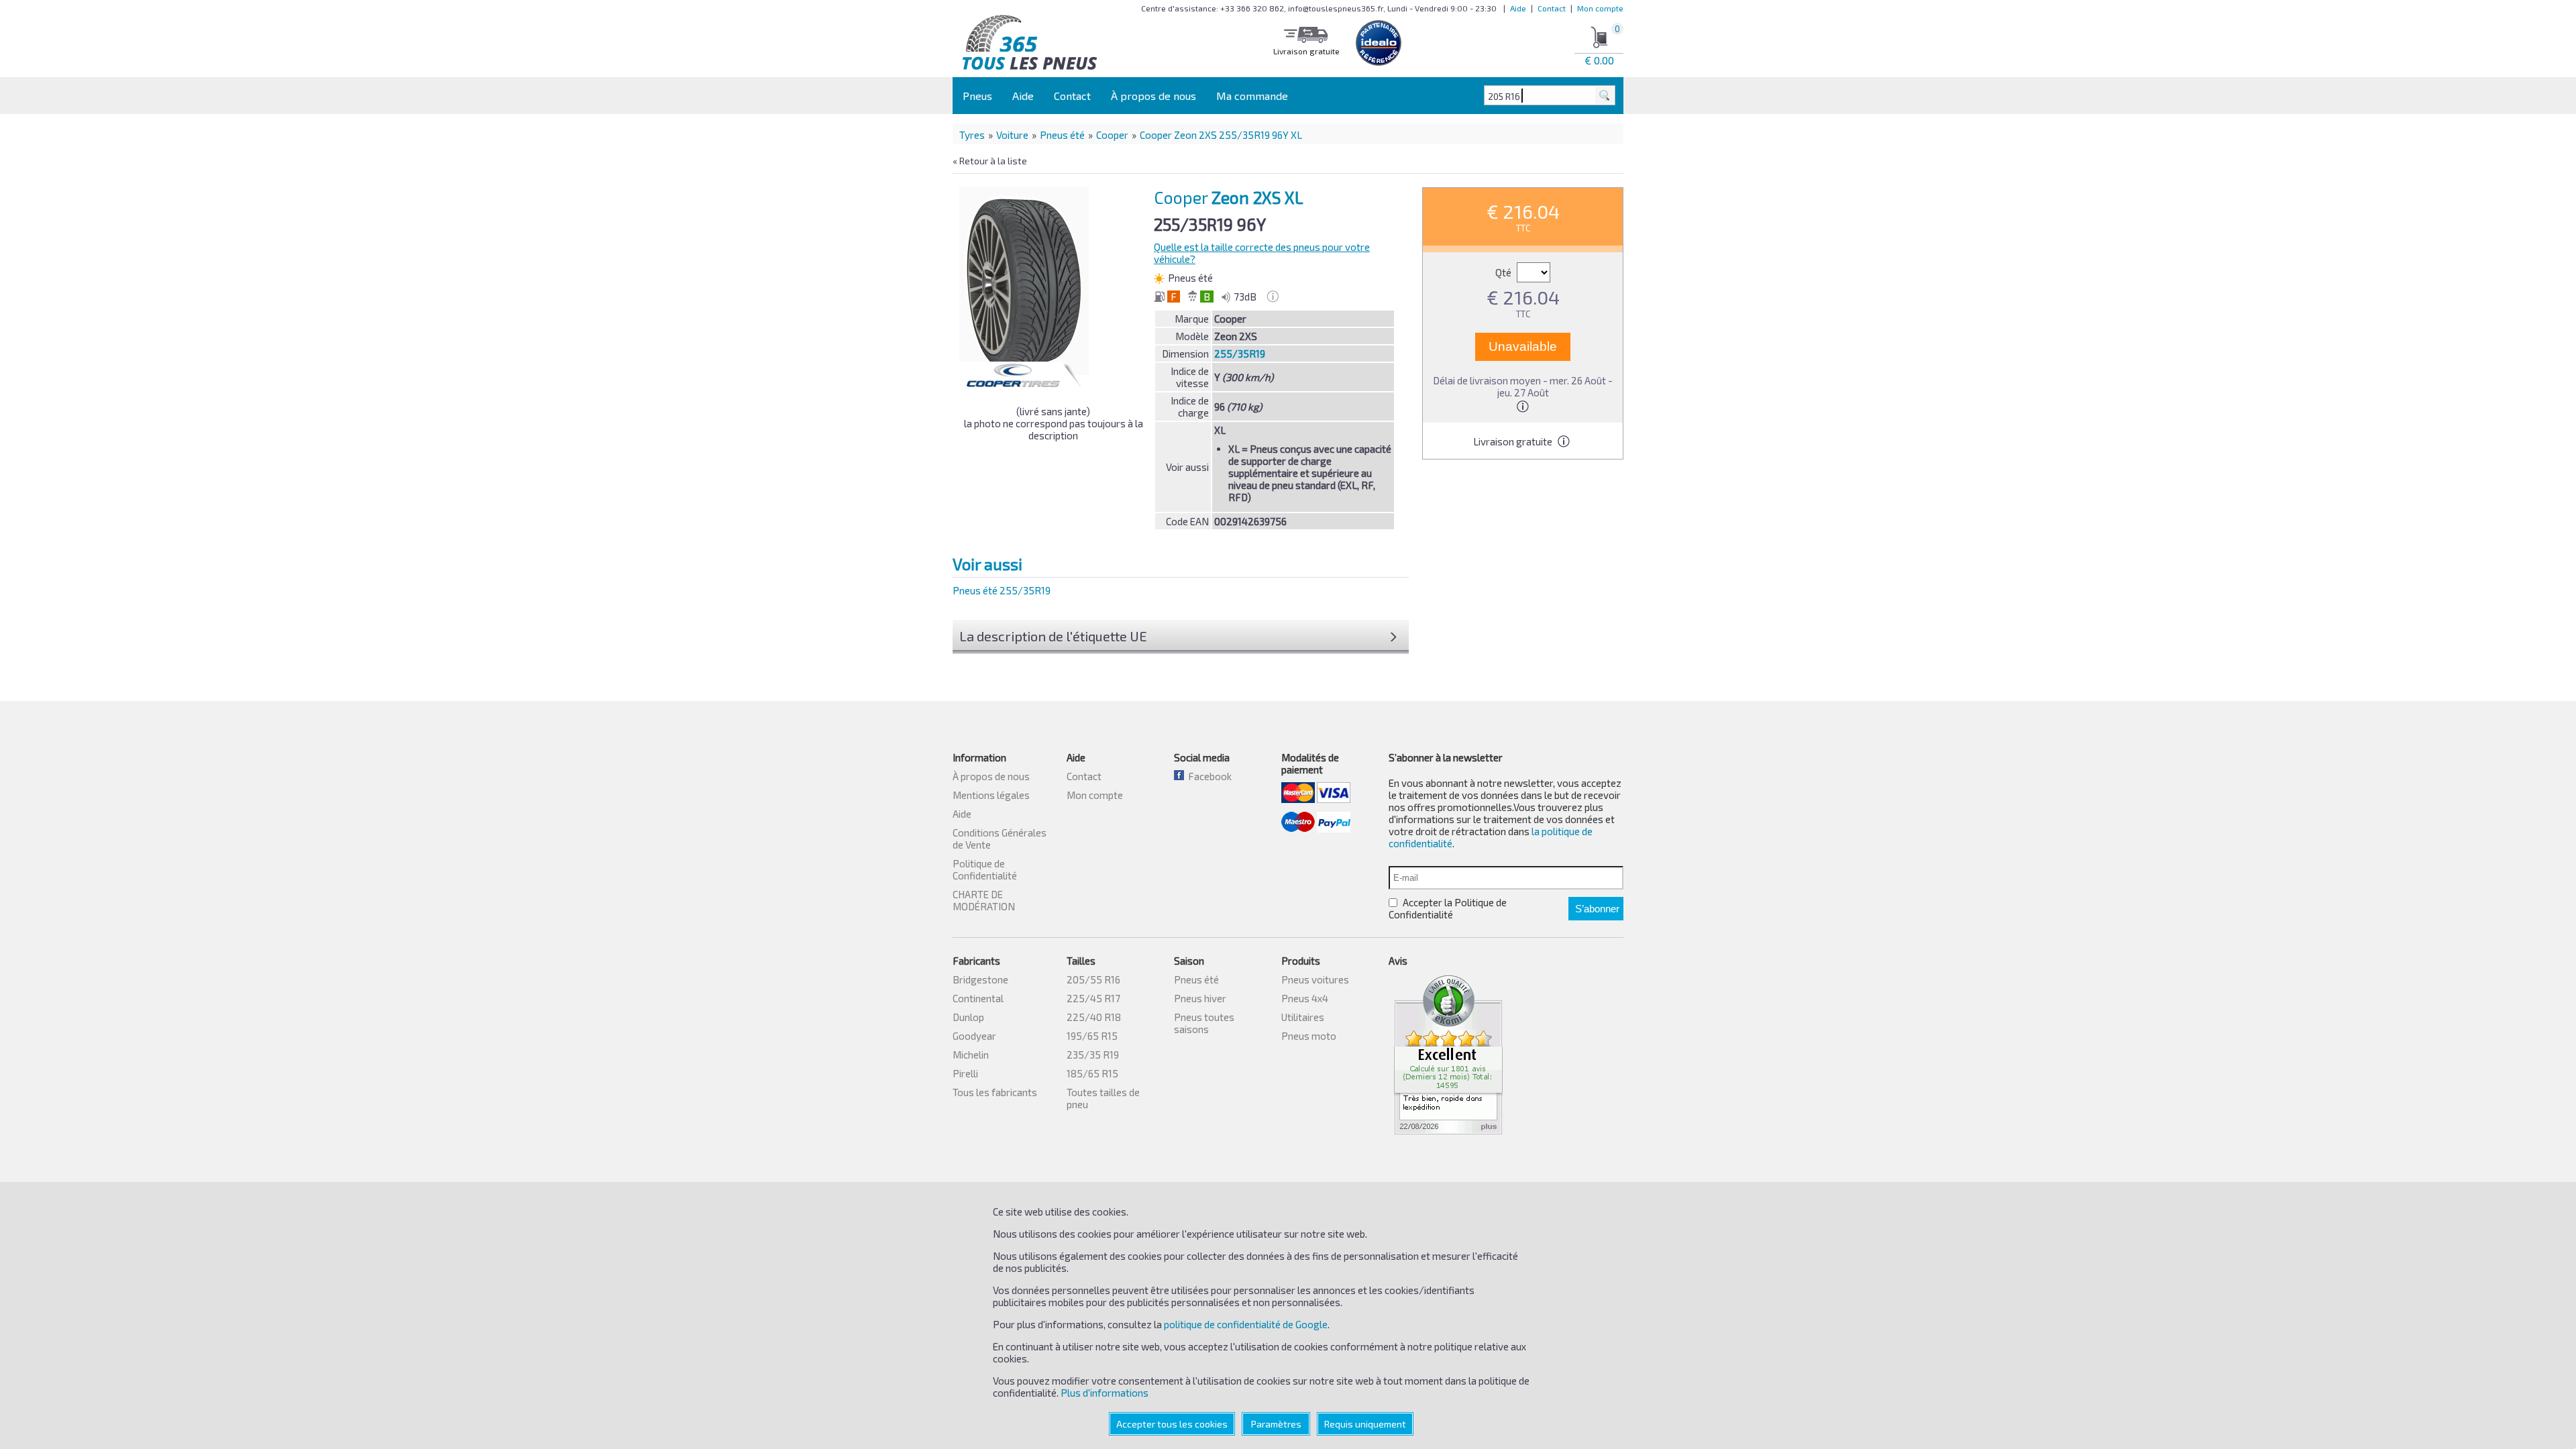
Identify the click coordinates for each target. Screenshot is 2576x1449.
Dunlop (968, 1017)
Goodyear (974, 1036)
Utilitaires (1303, 1017)
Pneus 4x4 (1305, 998)
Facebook (1208, 776)
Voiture (1012, 135)
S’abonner (1597, 909)
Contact (1552, 8)
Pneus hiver (1200, 998)
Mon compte (1600, 8)
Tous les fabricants (995, 1092)
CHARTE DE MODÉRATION (984, 900)
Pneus (977, 96)
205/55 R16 (1093, 979)
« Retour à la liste (990, 161)
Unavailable (1523, 346)
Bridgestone (980, 979)
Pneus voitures (1315, 979)
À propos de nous (1153, 96)
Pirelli (965, 1073)
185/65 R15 (1092, 1073)
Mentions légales (991, 795)
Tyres (972, 135)
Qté (1504, 272)
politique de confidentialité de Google (1246, 1324)
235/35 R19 (1093, 1055)
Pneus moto (1309, 1036)
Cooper (1112, 135)
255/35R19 (1240, 354)
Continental (978, 998)
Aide (1518, 8)
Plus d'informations (1105, 1393)
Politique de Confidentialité (985, 869)
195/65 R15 (1092, 1036)
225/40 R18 (1094, 1017)
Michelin (971, 1055)
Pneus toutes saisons (1204, 1023)
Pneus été (1062, 135)
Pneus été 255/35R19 (1002, 590)
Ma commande (1252, 96)
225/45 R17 (1093, 998)
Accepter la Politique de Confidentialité (1448, 908)
